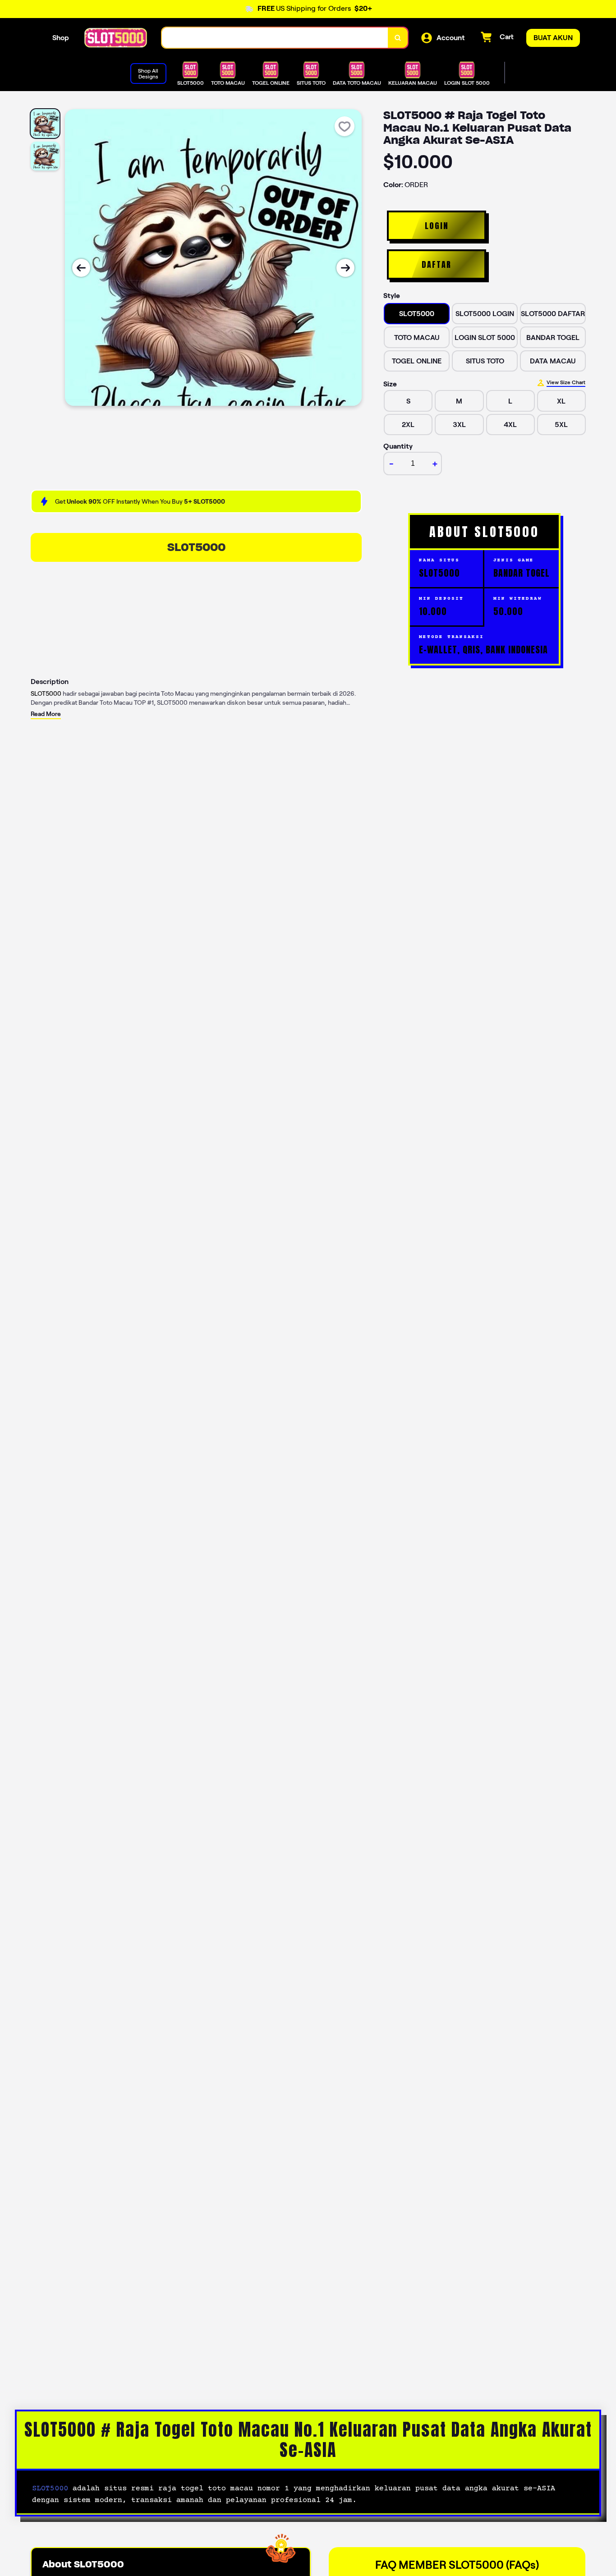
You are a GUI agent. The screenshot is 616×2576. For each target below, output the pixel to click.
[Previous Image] (81, 268)
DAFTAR (437, 264)
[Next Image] (345, 268)
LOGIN (437, 226)
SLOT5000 (196, 547)
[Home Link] (115, 38)
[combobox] (275, 38)
